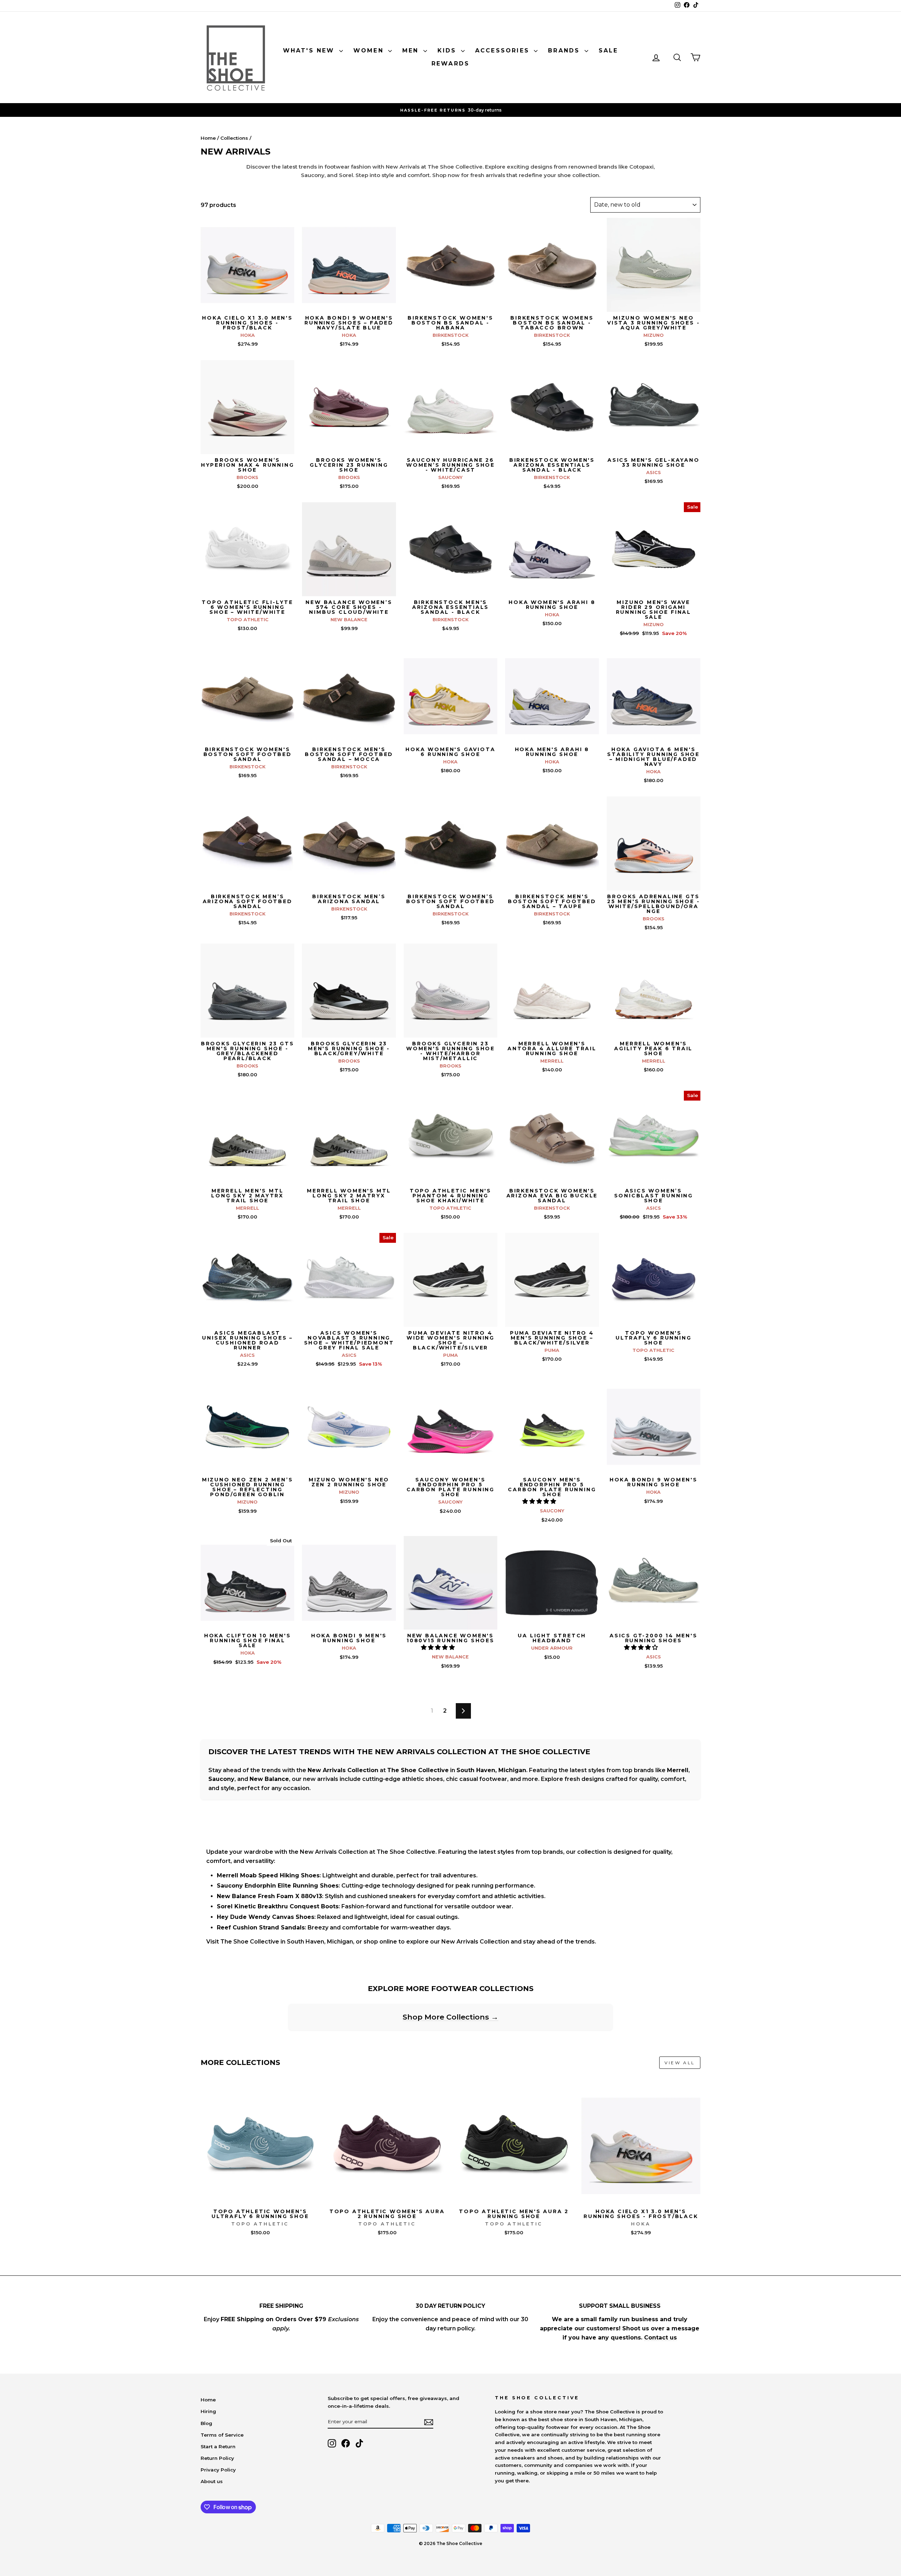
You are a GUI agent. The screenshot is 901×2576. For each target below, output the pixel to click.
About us (212, 2481)
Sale (609, 51)
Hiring (208, 2411)
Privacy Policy (218, 2470)
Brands (565, 51)
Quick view (248, 304)
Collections (234, 138)
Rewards (450, 64)
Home (208, 138)
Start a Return (218, 2446)
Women (370, 51)
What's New (310, 51)
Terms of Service (222, 2435)
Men (412, 51)
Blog (206, 2423)
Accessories (504, 51)
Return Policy (217, 2458)
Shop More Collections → (450, 2017)
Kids (448, 51)
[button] (540, 1501)
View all (680, 2063)
